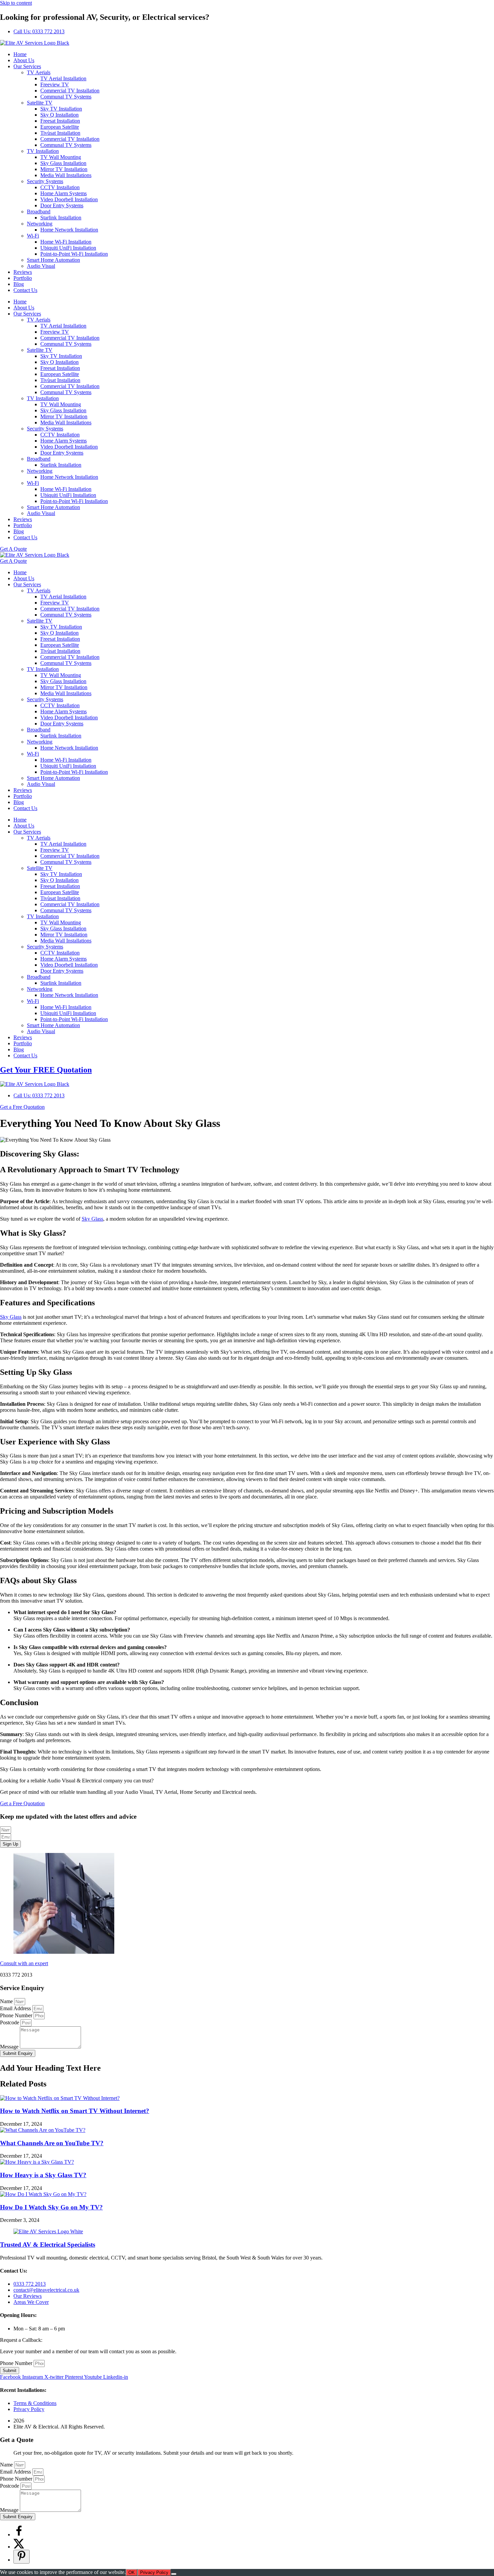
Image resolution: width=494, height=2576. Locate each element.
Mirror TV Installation (64, 169)
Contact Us (25, 290)
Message (10, 2047)
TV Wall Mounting (61, 157)
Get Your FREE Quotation (46, 1070)
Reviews (23, 272)
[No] (174, 2574)
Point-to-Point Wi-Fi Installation (74, 254)
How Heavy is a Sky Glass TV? (43, 2175)
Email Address (16, 2008)
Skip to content (16, 3)
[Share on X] (19, 2547)
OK (132, 2572)
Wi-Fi (33, 236)
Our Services (27, 66)
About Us (24, 60)
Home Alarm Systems (64, 193)
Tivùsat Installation (60, 133)
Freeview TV (55, 85)
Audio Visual (41, 266)
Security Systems (45, 181)
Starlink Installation (61, 218)
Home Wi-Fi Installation (66, 242)
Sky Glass (92, 1219)
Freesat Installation (60, 121)
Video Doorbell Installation (69, 199)
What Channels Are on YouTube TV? (52, 2143)
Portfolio (23, 278)
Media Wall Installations (66, 175)
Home (20, 54)
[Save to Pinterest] (22, 2557)
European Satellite (60, 127)
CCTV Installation (60, 187)
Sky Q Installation (59, 115)
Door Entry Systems (62, 205)
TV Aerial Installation (63, 78)
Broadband (39, 212)
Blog (19, 284)
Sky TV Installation (61, 109)
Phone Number (17, 2015)
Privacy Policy (154, 2572)
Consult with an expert (24, 1963)
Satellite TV (40, 103)
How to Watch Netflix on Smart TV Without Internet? (75, 2111)
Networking (40, 224)
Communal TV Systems (66, 97)
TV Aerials (39, 72)
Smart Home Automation (53, 260)
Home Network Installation (69, 230)
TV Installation (43, 151)
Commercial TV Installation (70, 91)
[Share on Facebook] (19, 2535)
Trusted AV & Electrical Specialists (48, 2245)
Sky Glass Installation (63, 163)
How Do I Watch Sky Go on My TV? (51, 2207)
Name (7, 2001)
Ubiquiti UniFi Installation (68, 248)
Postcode (10, 2022)
